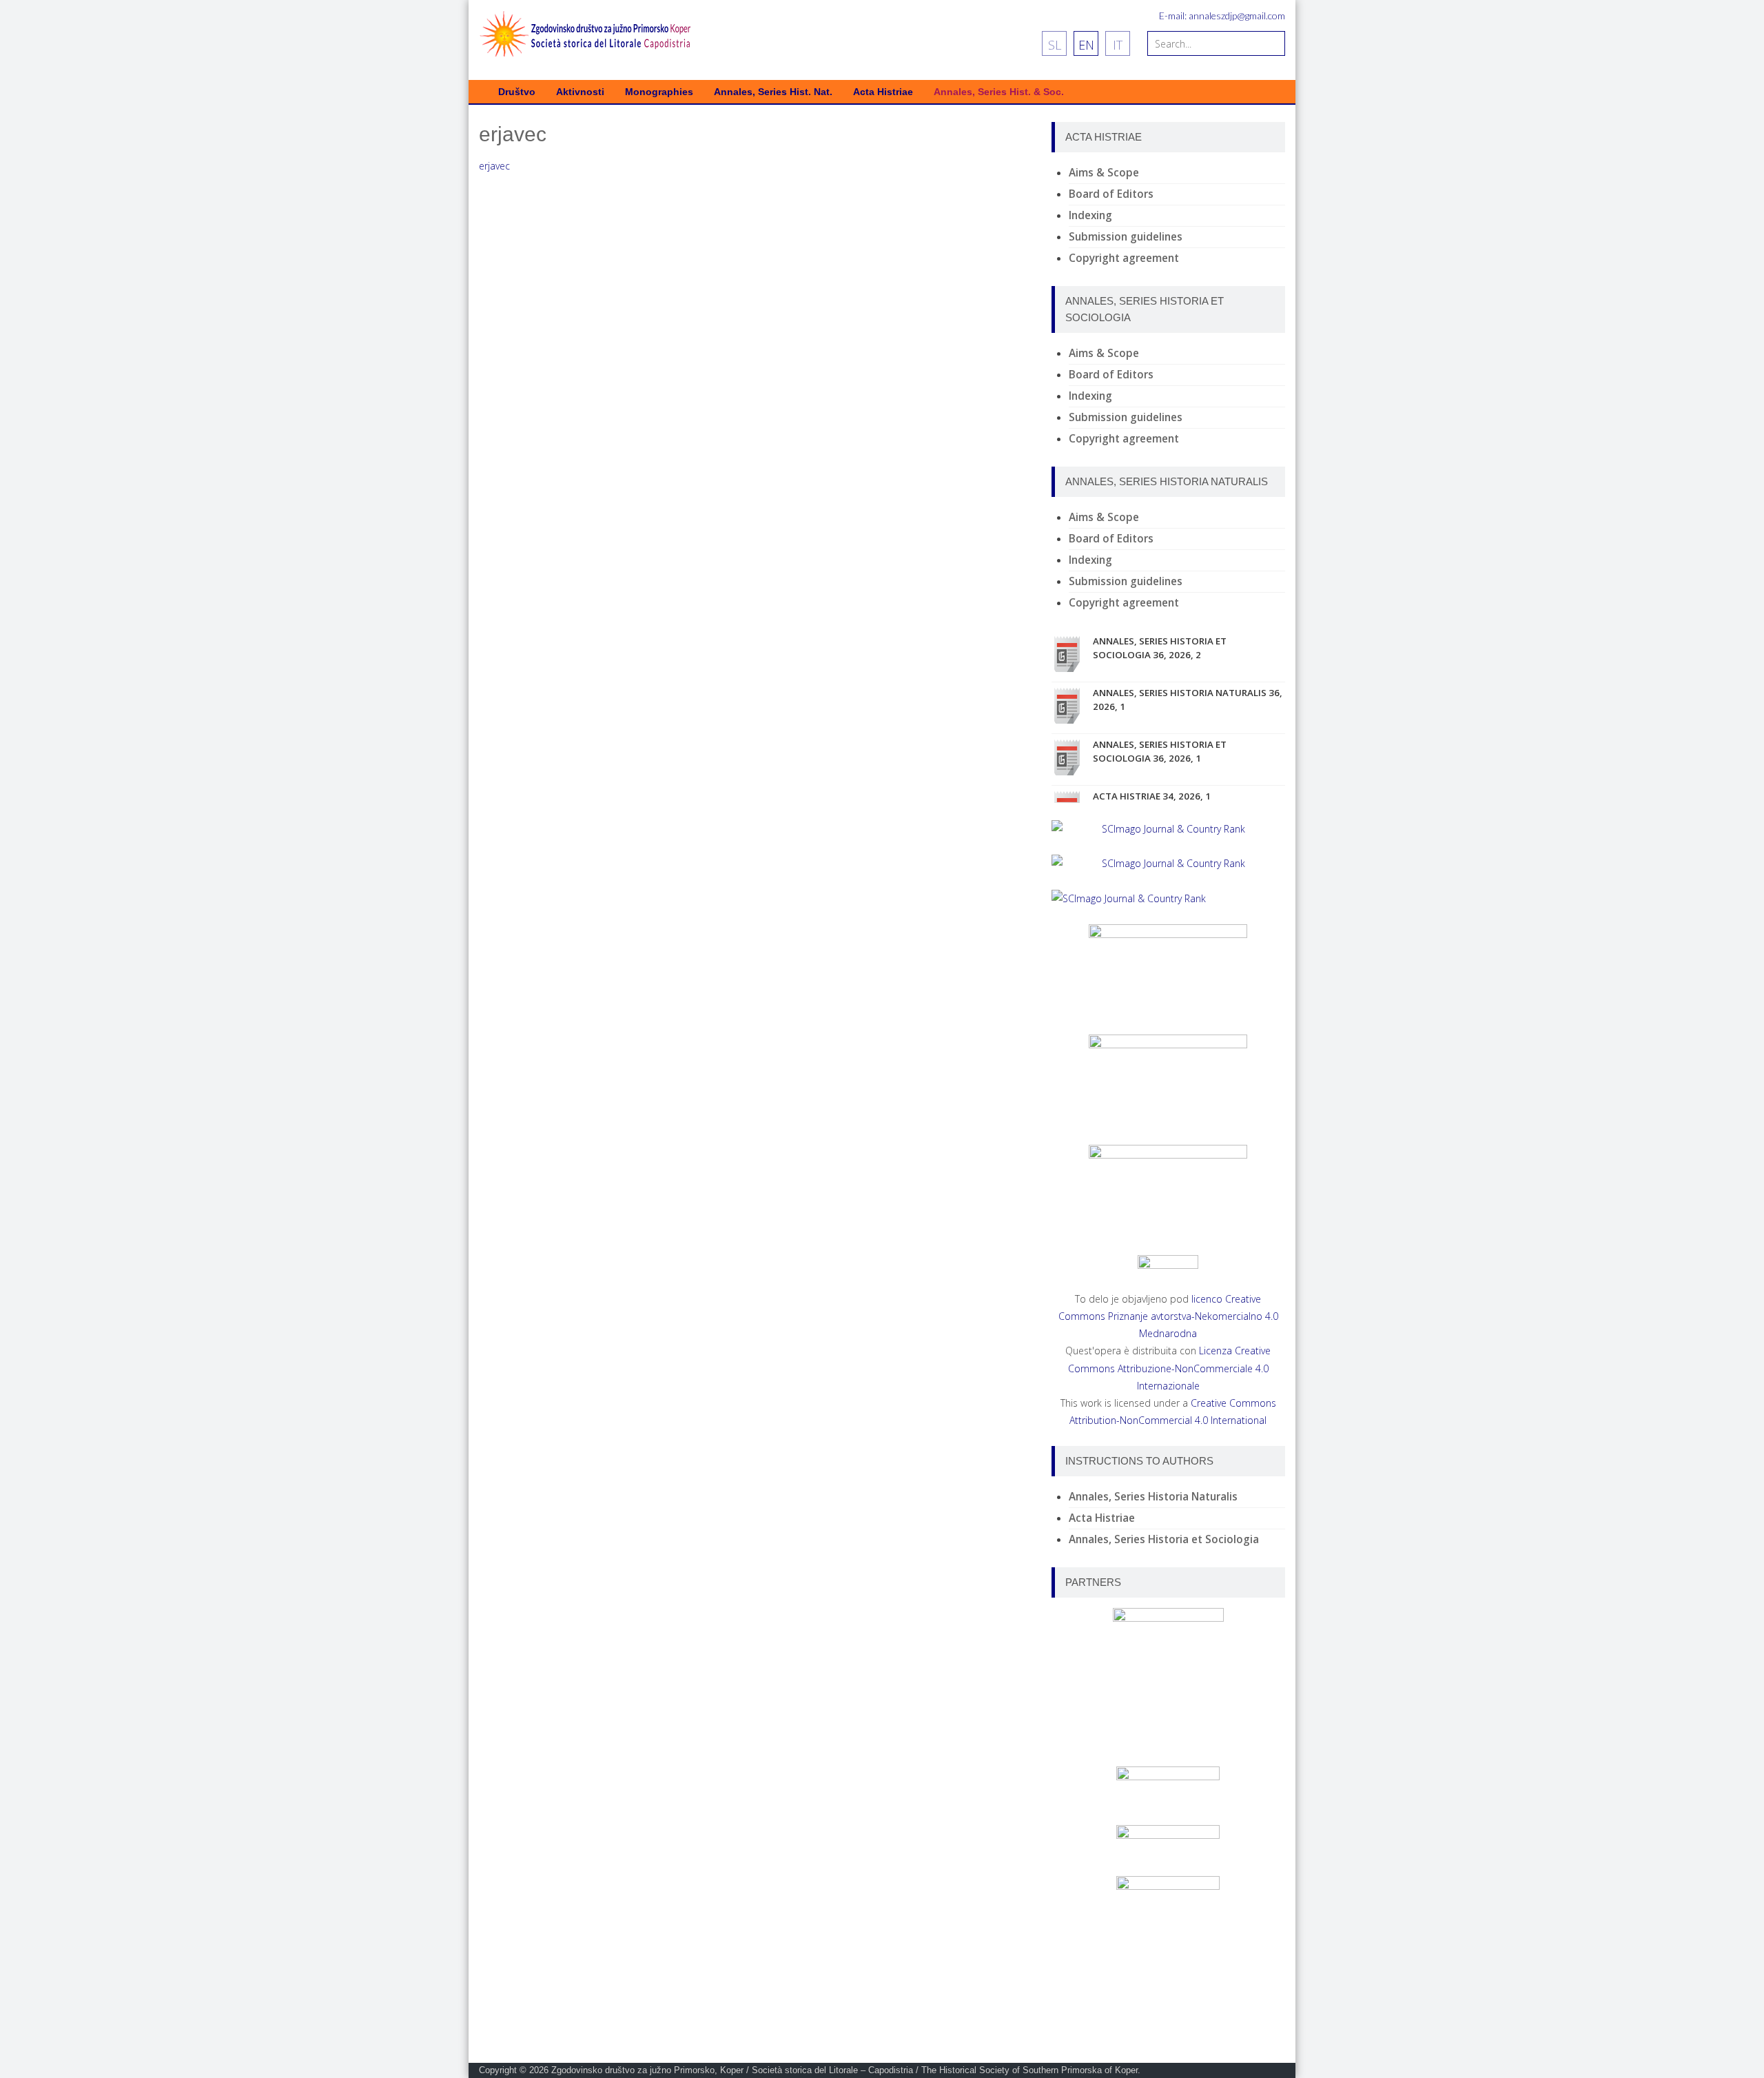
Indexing (1090, 215)
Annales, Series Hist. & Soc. (999, 92)
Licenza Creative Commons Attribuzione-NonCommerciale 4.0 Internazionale (1170, 1368)
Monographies (659, 92)
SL (1055, 45)
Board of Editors (1111, 194)
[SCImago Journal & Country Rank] (1168, 829)
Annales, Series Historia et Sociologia (1164, 1539)
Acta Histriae (883, 92)
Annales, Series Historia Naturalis (1153, 1497)
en (1086, 45)
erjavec (494, 166)
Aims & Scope (1104, 173)
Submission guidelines (1126, 237)
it (1118, 45)
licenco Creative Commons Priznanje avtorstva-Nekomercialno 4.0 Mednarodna (1168, 1316)
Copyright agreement (1124, 258)
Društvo (517, 92)
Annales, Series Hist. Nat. (773, 92)
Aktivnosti (580, 92)
